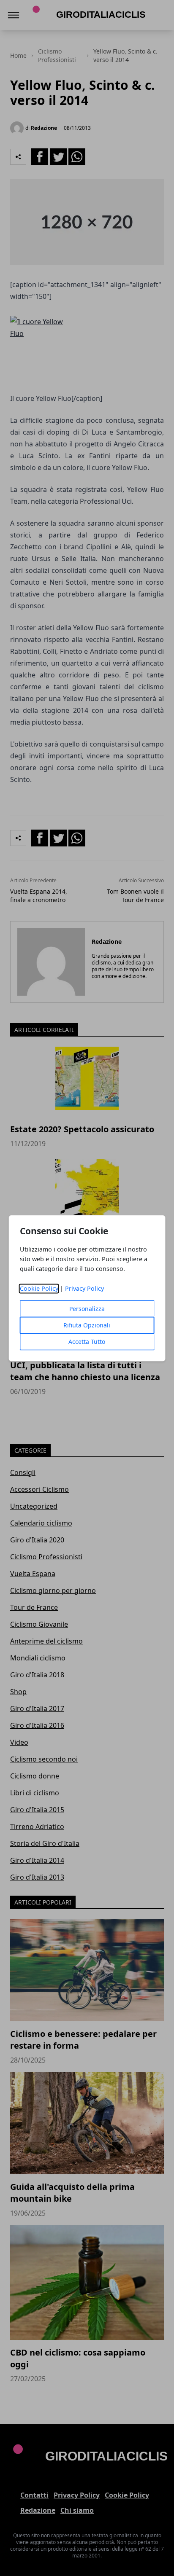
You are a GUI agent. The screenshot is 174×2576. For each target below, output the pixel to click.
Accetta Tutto (87, 1342)
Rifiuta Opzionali (87, 1325)
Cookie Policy (39, 1288)
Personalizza (87, 1309)
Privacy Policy (84, 1288)
